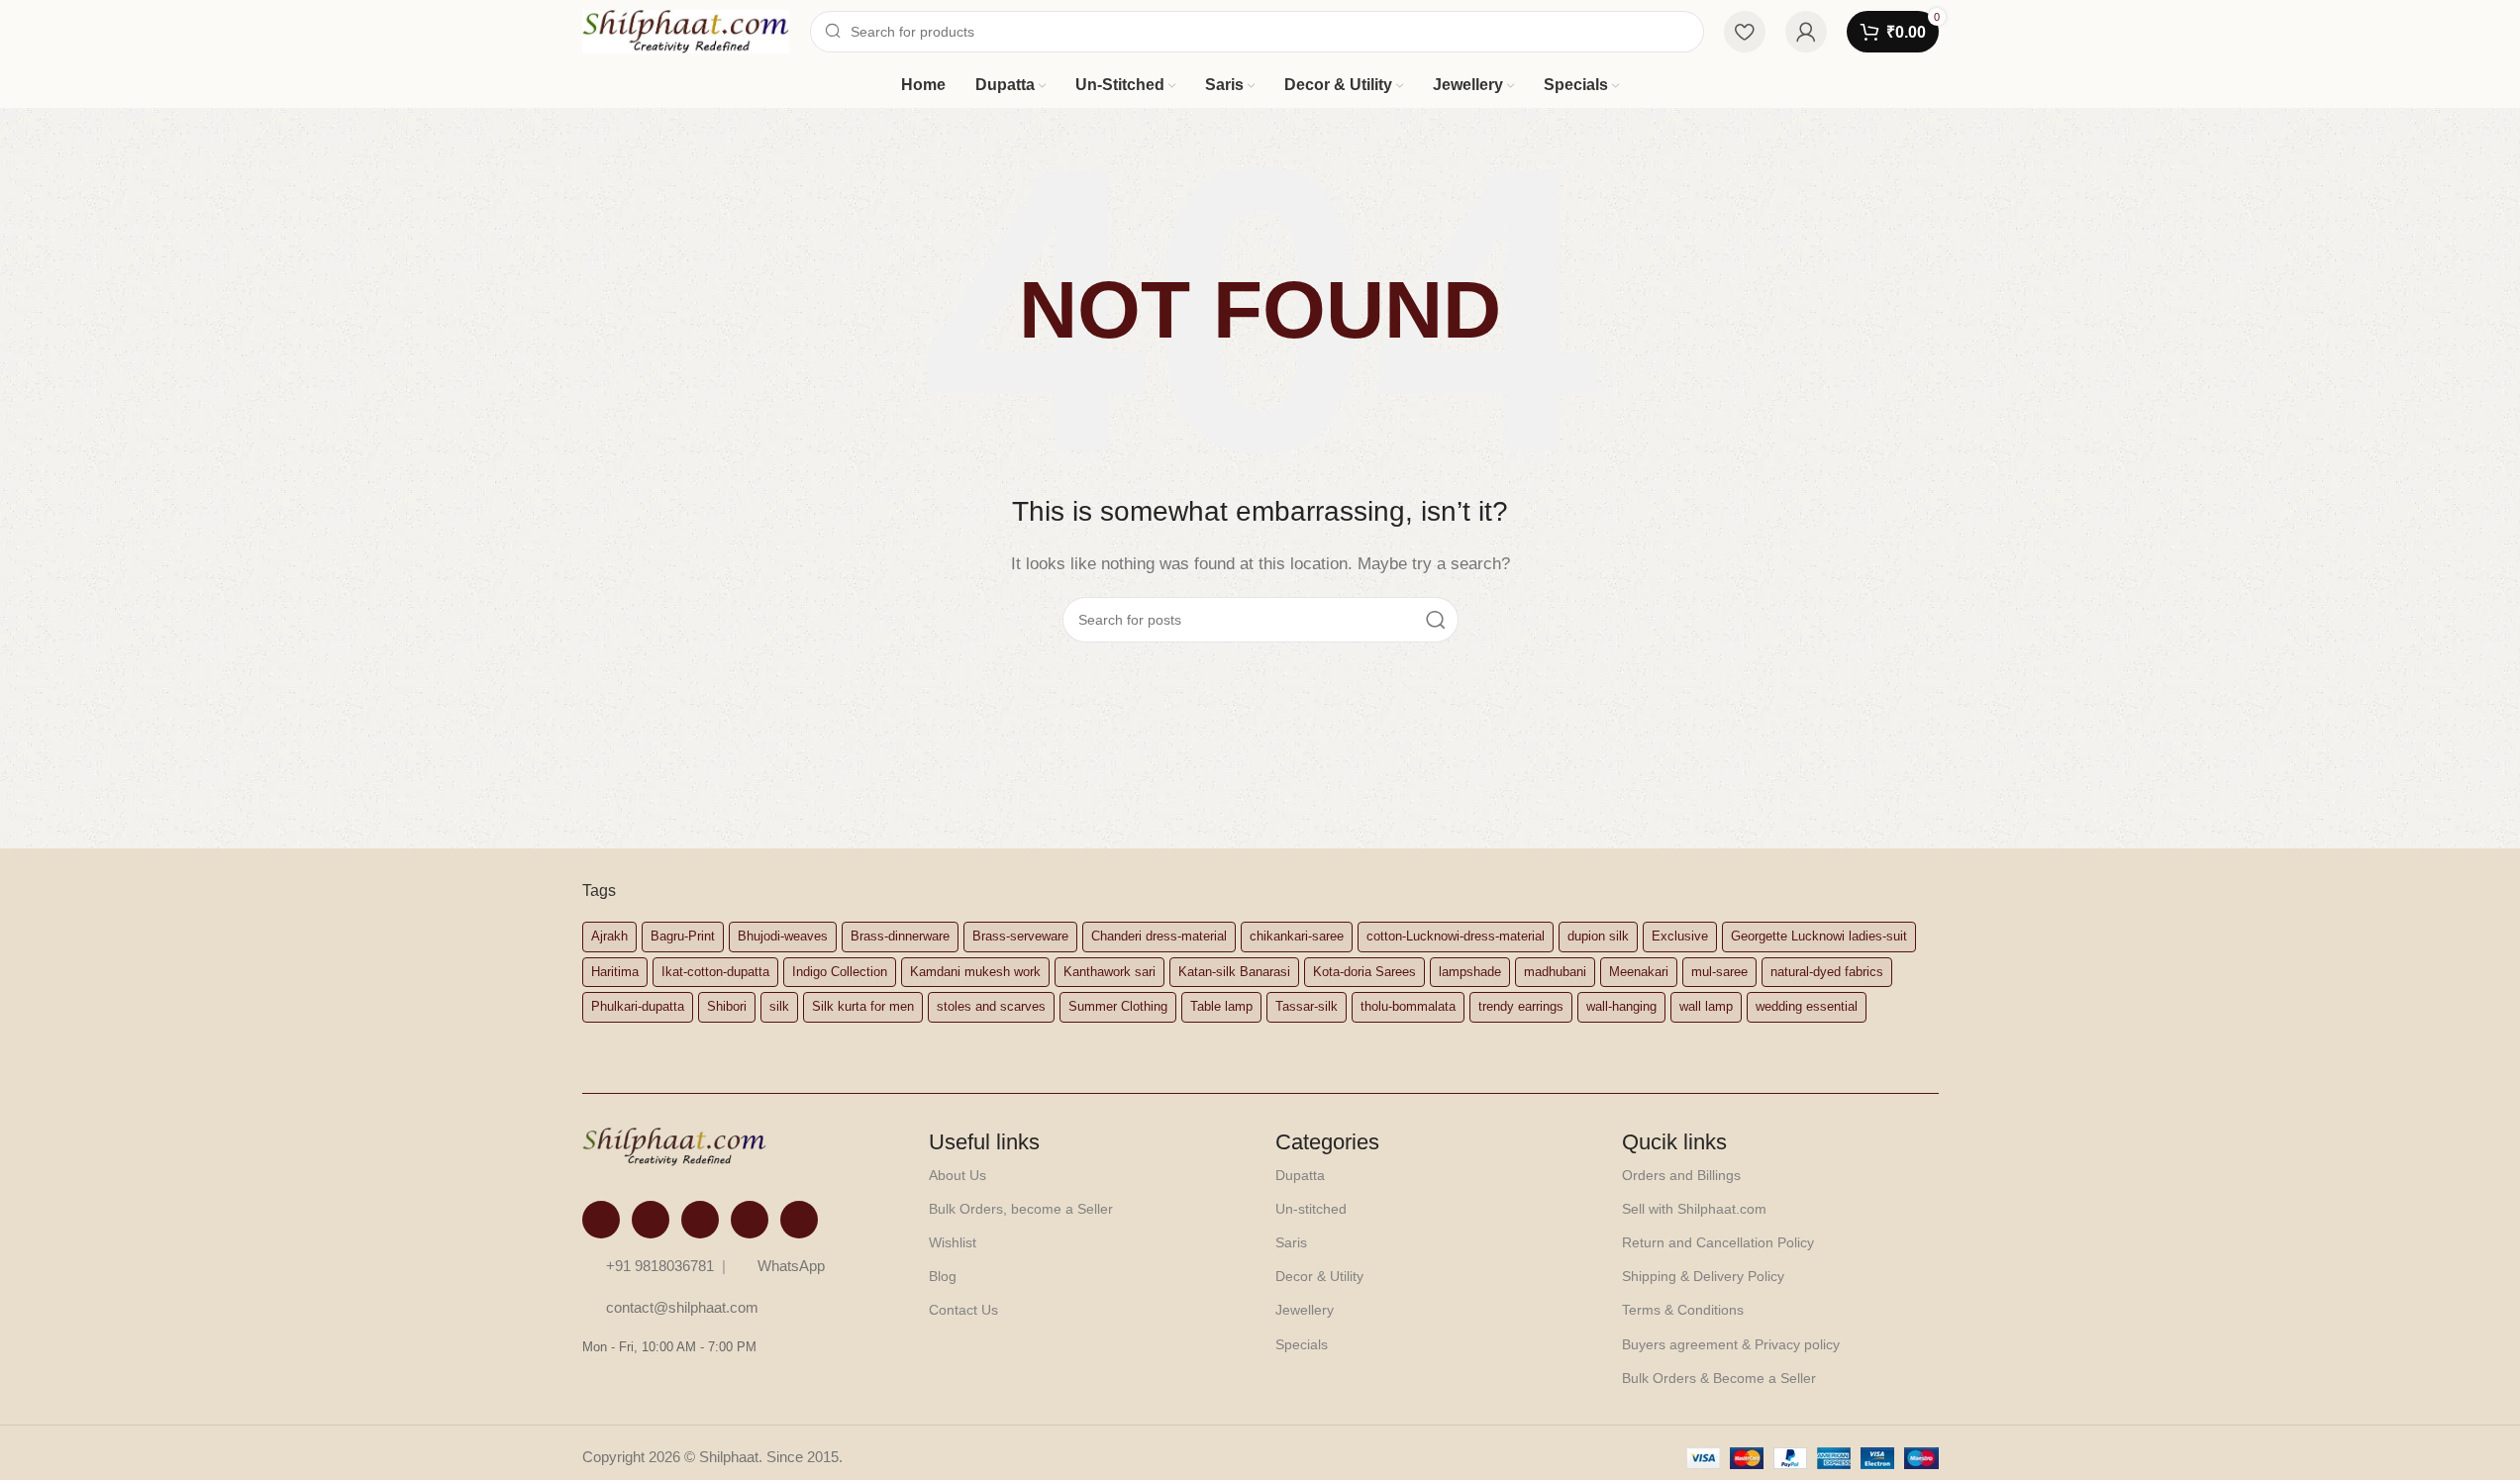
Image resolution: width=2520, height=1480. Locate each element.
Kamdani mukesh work (975, 972)
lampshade (1470, 972)
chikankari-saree (1297, 936)
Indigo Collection (840, 972)
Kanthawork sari (1109, 972)
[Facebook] (601, 1220)
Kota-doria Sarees (1364, 972)
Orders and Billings (1681, 1175)
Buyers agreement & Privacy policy (1731, 1344)
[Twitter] (700, 1220)
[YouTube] (799, 1220)
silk (779, 1006)
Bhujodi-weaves (783, 936)
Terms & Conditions (1683, 1310)
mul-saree (1719, 972)
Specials (1302, 1344)
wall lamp (1706, 1006)
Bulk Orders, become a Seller (1021, 1209)
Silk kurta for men (863, 1006)
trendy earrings (1521, 1006)
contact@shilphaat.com (682, 1307)
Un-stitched (1311, 1209)
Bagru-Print (683, 936)
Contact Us (963, 1310)
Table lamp (1221, 1006)
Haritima (615, 972)
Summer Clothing (1118, 1006)
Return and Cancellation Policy (1718, 1242)
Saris (1291, 1242)
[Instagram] (651, 1220)
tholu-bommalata (1408, 1006)
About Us (958, 1175)
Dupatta (1300, 1175)
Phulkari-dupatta (638, 1006)
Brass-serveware (1020, 936)
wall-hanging (1621, 1006)
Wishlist (953, 1242)
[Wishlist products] (1745, 32)
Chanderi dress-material (1159, 936)
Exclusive (1680, 936)
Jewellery (1305, 1310)
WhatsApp (791, 1266)
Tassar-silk (1307, 1006)
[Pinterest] (750, 1220)
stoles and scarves (991, 1006)
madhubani (1555, 972)
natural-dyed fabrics (1827, 972)
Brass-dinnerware (900, 936)
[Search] (1436, 620)
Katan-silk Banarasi (1234, 972)
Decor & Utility (1319, 1276)
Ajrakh (609, 936)
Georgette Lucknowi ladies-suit (1819, 936)
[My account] (1806, 32)
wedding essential (1807, 1006)
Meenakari (1639, 972)
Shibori (727, 1006)
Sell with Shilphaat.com (1694, 1209)
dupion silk (1598, 936)
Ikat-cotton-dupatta (715, 972)
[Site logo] (686, 30)
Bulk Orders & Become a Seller (1719, 1378)
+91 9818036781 (660, 1266)
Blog (943, 1276)
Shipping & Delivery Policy (1703, 1276)
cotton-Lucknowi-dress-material (1456, 936)
